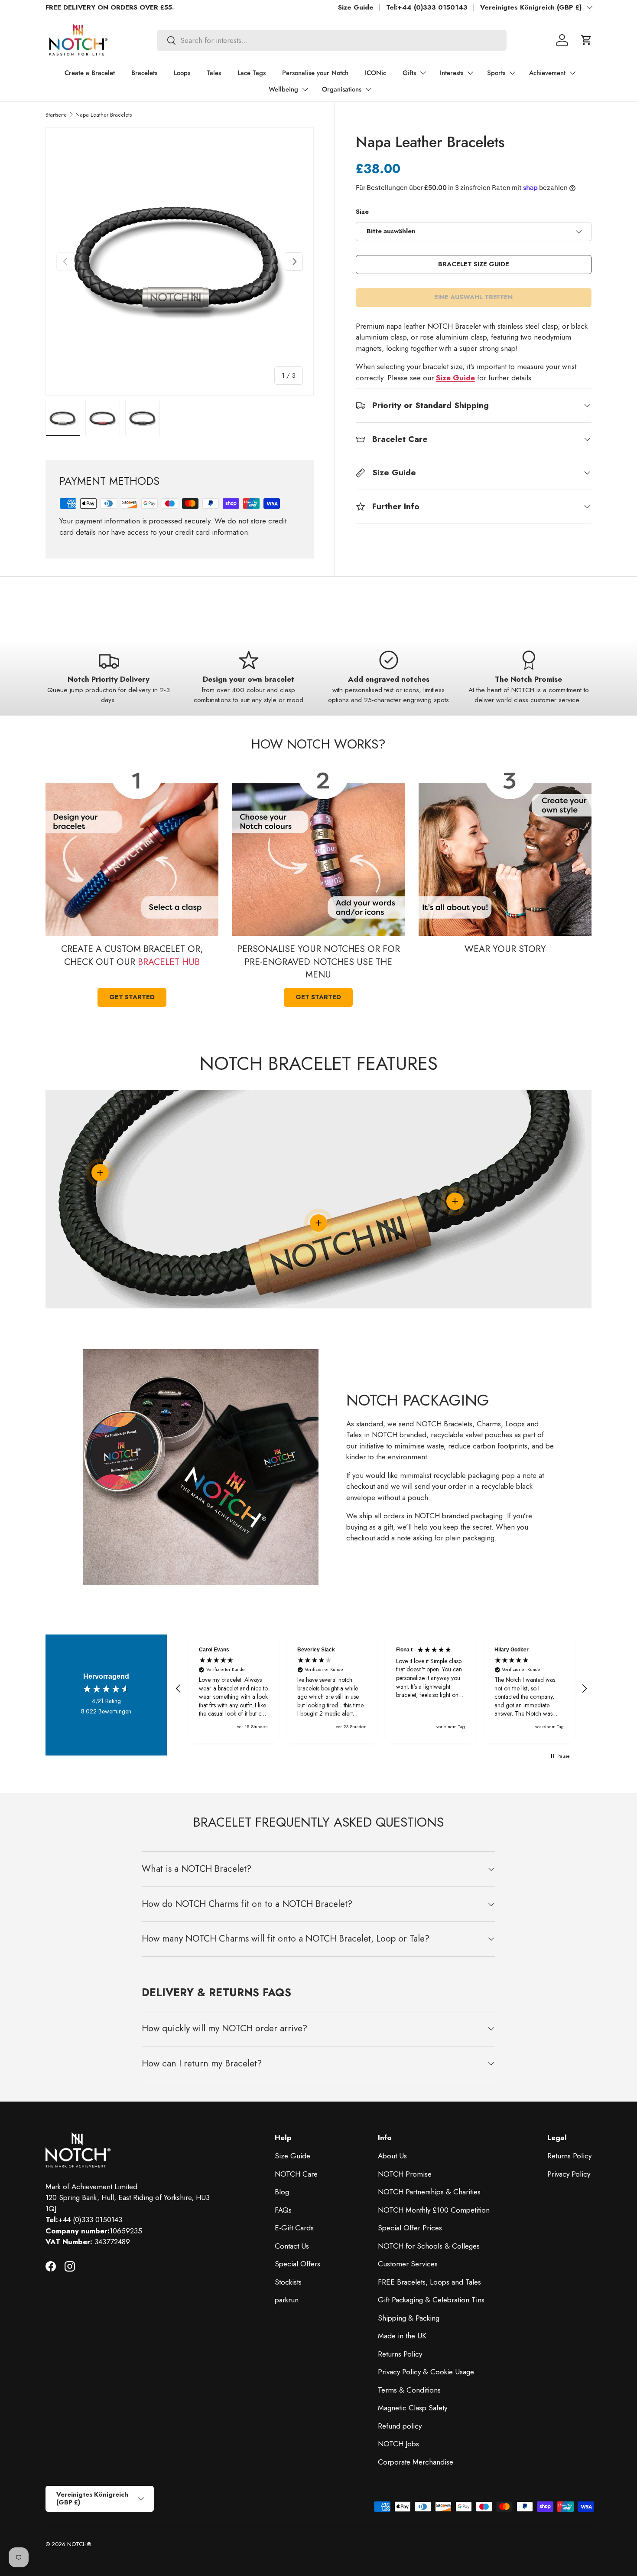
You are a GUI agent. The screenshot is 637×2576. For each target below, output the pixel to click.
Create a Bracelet (90, 73)
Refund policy (400, 2426)
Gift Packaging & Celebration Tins (431, 2300)
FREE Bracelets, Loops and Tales (429, 2282)
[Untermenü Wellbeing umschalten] (305, 89)
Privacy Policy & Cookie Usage (426, 2372)
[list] (180, 262)
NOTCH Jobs (398, 2444)
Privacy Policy (569, 2174)
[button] (586, 40)
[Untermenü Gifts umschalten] (423, 73)
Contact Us (292, 2246)
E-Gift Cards (294, 2228)
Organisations (342, 89)
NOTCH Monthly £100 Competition (434, 2210)
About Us (392, 2156)
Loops (182, 73)
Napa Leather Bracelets (104, 115)
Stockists (288, 2282)
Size (362, 212)
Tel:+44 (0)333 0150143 (427, 7)
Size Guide (356, 7)
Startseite (56, 115)
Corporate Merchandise (416, 2462)
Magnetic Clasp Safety (413, 2408)
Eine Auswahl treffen (473, 297)
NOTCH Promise (405, 2174)
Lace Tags (252, 73)
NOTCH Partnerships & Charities (429, 2192)
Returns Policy (400, 2354)
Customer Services (408, 2264)
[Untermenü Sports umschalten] (512, 73)
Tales (214, 73)
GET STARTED (132, 997)
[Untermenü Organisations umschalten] (368, 89)
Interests (452, 73)
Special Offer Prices (410, 2228)
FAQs (283, 2210)
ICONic (375, 73)
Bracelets (144, 73)
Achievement (547, 73)
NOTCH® (79, 2544)
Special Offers (297, 2264)
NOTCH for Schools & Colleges (429, 2246)
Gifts (409, 73)
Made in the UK (402, 2336)
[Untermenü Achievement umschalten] (572, 73)
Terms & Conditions (409, 2390)
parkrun (287, 2300)
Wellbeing (283, 89)
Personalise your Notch (315, 73)
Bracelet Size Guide (474, 264)
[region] (381, 1689)
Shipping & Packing (409, 2318)
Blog (282, 2192)
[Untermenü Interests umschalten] (470, 73)
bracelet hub (169, 962)
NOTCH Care (296, 2174)
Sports (496, 73)
